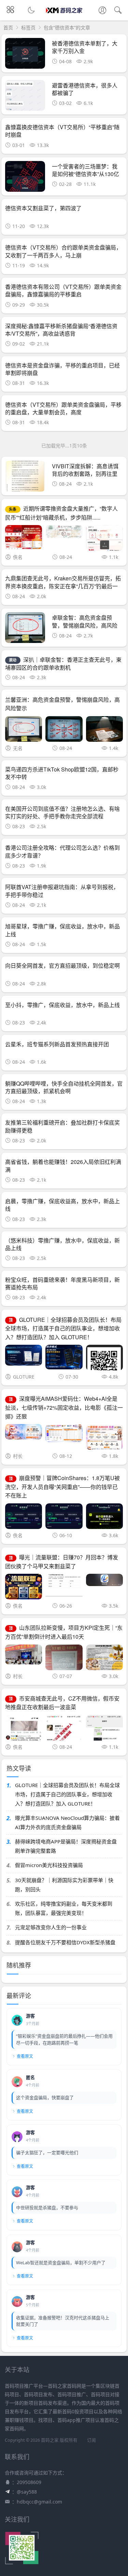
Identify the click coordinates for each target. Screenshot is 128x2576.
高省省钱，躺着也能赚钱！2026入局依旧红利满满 (63, 1165)
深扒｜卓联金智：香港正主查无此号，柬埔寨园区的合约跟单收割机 (63, 663)
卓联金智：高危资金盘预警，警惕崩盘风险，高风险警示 (85, 625)
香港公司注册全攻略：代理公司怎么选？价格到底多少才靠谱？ (62, 851)
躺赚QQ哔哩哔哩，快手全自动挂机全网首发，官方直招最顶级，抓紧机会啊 (64, 1087)
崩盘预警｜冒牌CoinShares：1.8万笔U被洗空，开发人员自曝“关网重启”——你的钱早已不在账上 (62, 1487)
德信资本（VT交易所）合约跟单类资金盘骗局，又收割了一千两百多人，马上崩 (63, 251)
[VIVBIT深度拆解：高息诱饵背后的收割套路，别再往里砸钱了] (25, 478)
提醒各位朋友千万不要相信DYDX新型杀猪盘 (65, 1942)
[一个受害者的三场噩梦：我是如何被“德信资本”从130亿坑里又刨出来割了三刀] (25, 178)
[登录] (102, 11)
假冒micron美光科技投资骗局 (49, 1865)
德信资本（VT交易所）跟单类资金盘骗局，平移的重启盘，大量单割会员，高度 (63, 408)
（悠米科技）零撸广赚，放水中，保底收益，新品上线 (62, 1244)
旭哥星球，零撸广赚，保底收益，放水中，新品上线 (62, 930)
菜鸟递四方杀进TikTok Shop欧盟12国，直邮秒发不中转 (62, 773)
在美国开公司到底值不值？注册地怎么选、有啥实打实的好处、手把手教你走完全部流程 (62, 812)
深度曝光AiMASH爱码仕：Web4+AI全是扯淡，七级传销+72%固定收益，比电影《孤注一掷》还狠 (64, 1407)
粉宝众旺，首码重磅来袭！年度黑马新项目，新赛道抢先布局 (62, 1283)
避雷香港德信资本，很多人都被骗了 (85, 89)
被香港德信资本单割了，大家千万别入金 (85, 47)
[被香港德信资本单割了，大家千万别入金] (25, 55)
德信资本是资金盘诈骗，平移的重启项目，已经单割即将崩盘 (62, 369)
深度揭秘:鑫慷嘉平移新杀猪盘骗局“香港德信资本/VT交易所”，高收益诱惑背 (61, 330)
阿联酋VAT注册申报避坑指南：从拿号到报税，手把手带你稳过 (62, 891)
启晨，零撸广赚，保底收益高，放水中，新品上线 (62, 1205)
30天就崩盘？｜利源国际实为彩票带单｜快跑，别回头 (64, 1885)
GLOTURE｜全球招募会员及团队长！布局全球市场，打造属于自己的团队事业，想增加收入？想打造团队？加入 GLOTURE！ (63, 1328)
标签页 (28, 28)
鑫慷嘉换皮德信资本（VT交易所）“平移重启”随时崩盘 (62, 131)
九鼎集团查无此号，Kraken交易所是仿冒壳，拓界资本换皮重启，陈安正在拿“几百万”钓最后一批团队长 (63, 586)
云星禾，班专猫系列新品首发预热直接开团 (57, 1044)
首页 (8, 28)
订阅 (91, 2440)
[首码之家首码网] (64, 16)
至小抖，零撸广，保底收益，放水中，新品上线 (62, 1005)
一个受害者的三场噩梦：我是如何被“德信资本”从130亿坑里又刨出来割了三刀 (86, 174)
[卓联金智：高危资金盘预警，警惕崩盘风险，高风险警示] (25, 629)
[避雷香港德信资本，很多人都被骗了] (25, 97)
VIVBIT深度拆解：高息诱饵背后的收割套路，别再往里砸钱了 (85, 474)
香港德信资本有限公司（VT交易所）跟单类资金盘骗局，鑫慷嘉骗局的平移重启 (63, 290)
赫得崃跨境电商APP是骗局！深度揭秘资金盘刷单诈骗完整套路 (66, 1846)
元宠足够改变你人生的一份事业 (51, 1927)
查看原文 (25, 2056)
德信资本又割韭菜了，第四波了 (43, 208)
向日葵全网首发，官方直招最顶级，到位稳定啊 (62, 965)
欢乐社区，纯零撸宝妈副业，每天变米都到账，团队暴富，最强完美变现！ (64, 1908)
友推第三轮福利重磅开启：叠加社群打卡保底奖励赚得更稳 (62, 1126)
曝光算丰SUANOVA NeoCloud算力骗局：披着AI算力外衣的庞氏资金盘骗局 (67, 1822)
